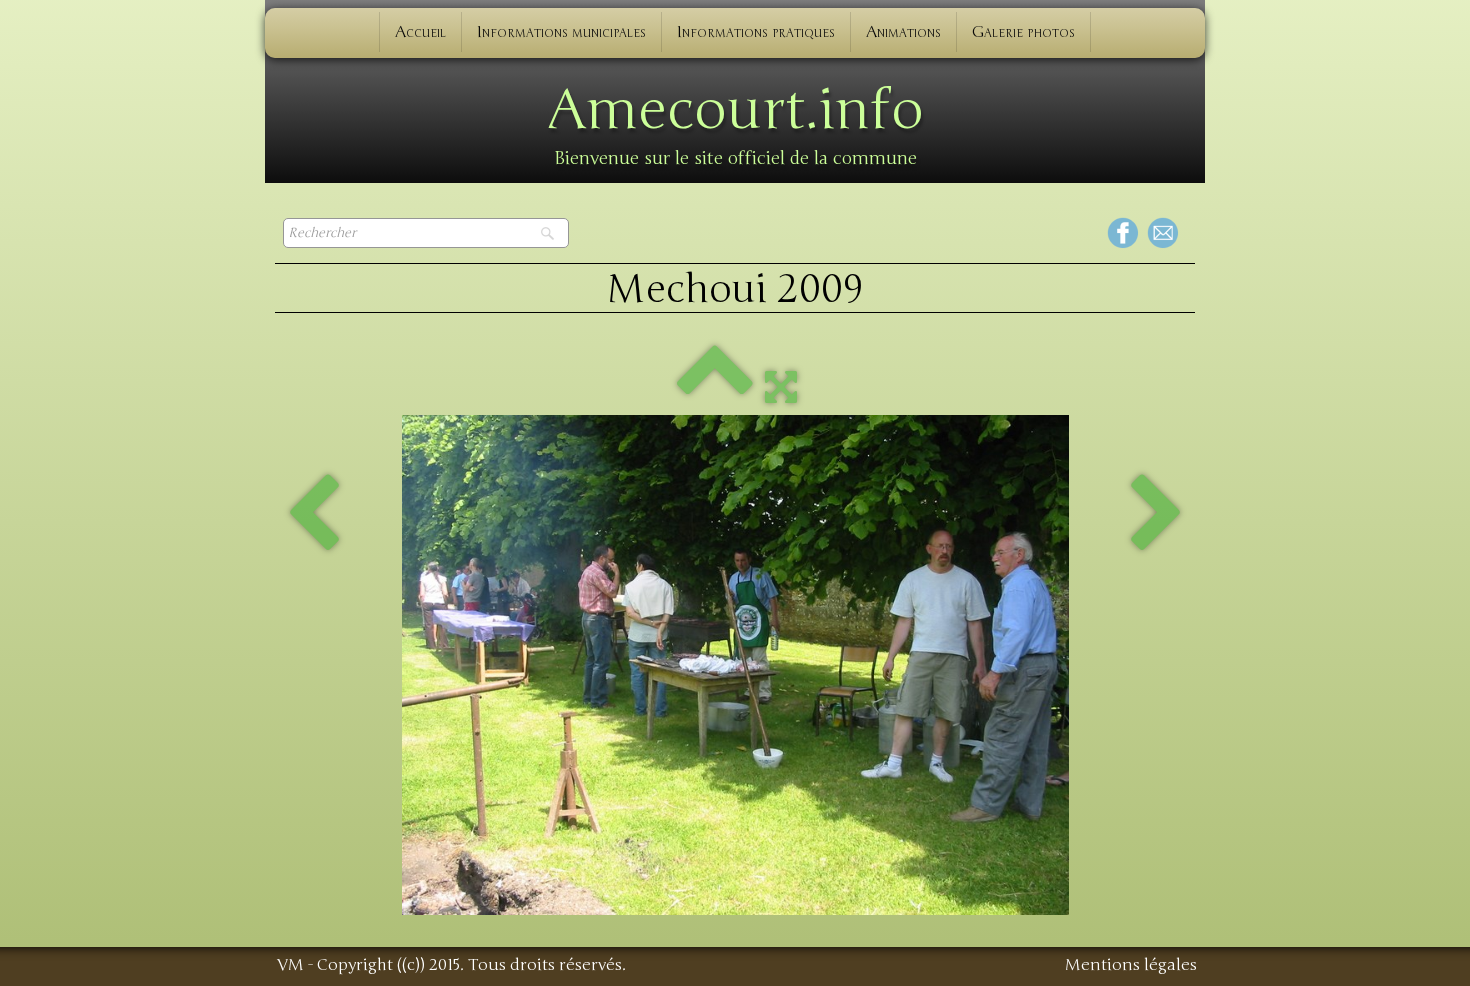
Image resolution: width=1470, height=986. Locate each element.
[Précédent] (313, 515)
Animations (903, 32)
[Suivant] (1157, 515)
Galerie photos (1023, 32)
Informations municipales (561, 32)
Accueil (420, 32)
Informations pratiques (756, 32)
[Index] (715, 386)
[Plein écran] (781, 386)
